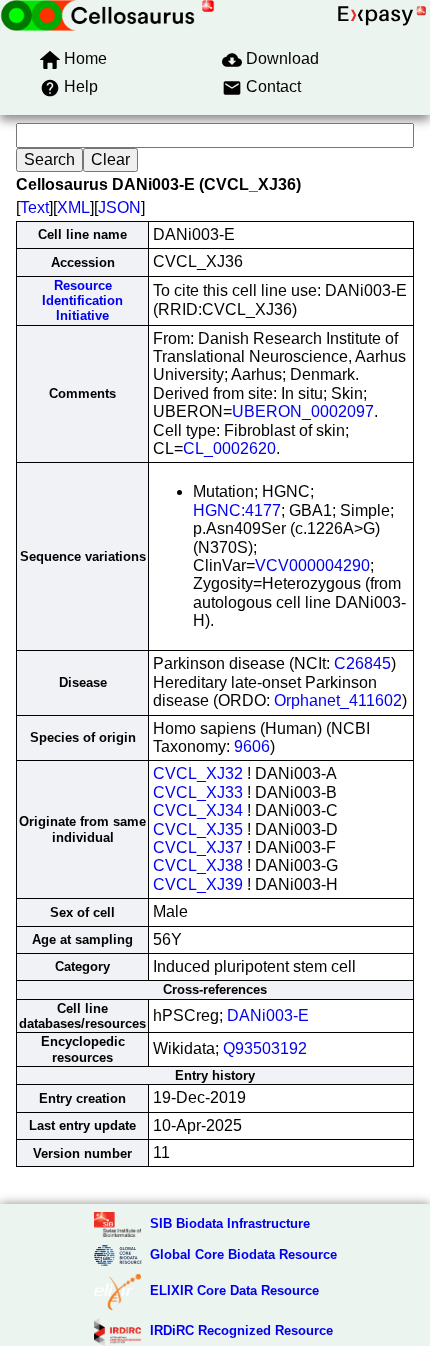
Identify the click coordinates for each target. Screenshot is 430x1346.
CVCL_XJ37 (198, 847)
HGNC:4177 (237, 510)
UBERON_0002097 (303, 411)
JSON (119, 207)
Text (34, 207)
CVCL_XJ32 (198, 773)
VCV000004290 (312, 565)
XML (73, 207)
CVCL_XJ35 (198, 829)
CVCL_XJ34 (198, 810)
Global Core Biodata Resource (243, 1254)
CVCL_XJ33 (198, 792)
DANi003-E (268, 1015)
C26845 (362, 663)
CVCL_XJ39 (198, 884)
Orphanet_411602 (338, 700)
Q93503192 (265, 1048)
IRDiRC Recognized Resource (241, 1330)
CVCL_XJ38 (198, 865)
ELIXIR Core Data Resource (234, 1290)
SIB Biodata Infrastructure (230, 1223)
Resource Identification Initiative (82, 301)
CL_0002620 (229, 448)
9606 (252, 746)
